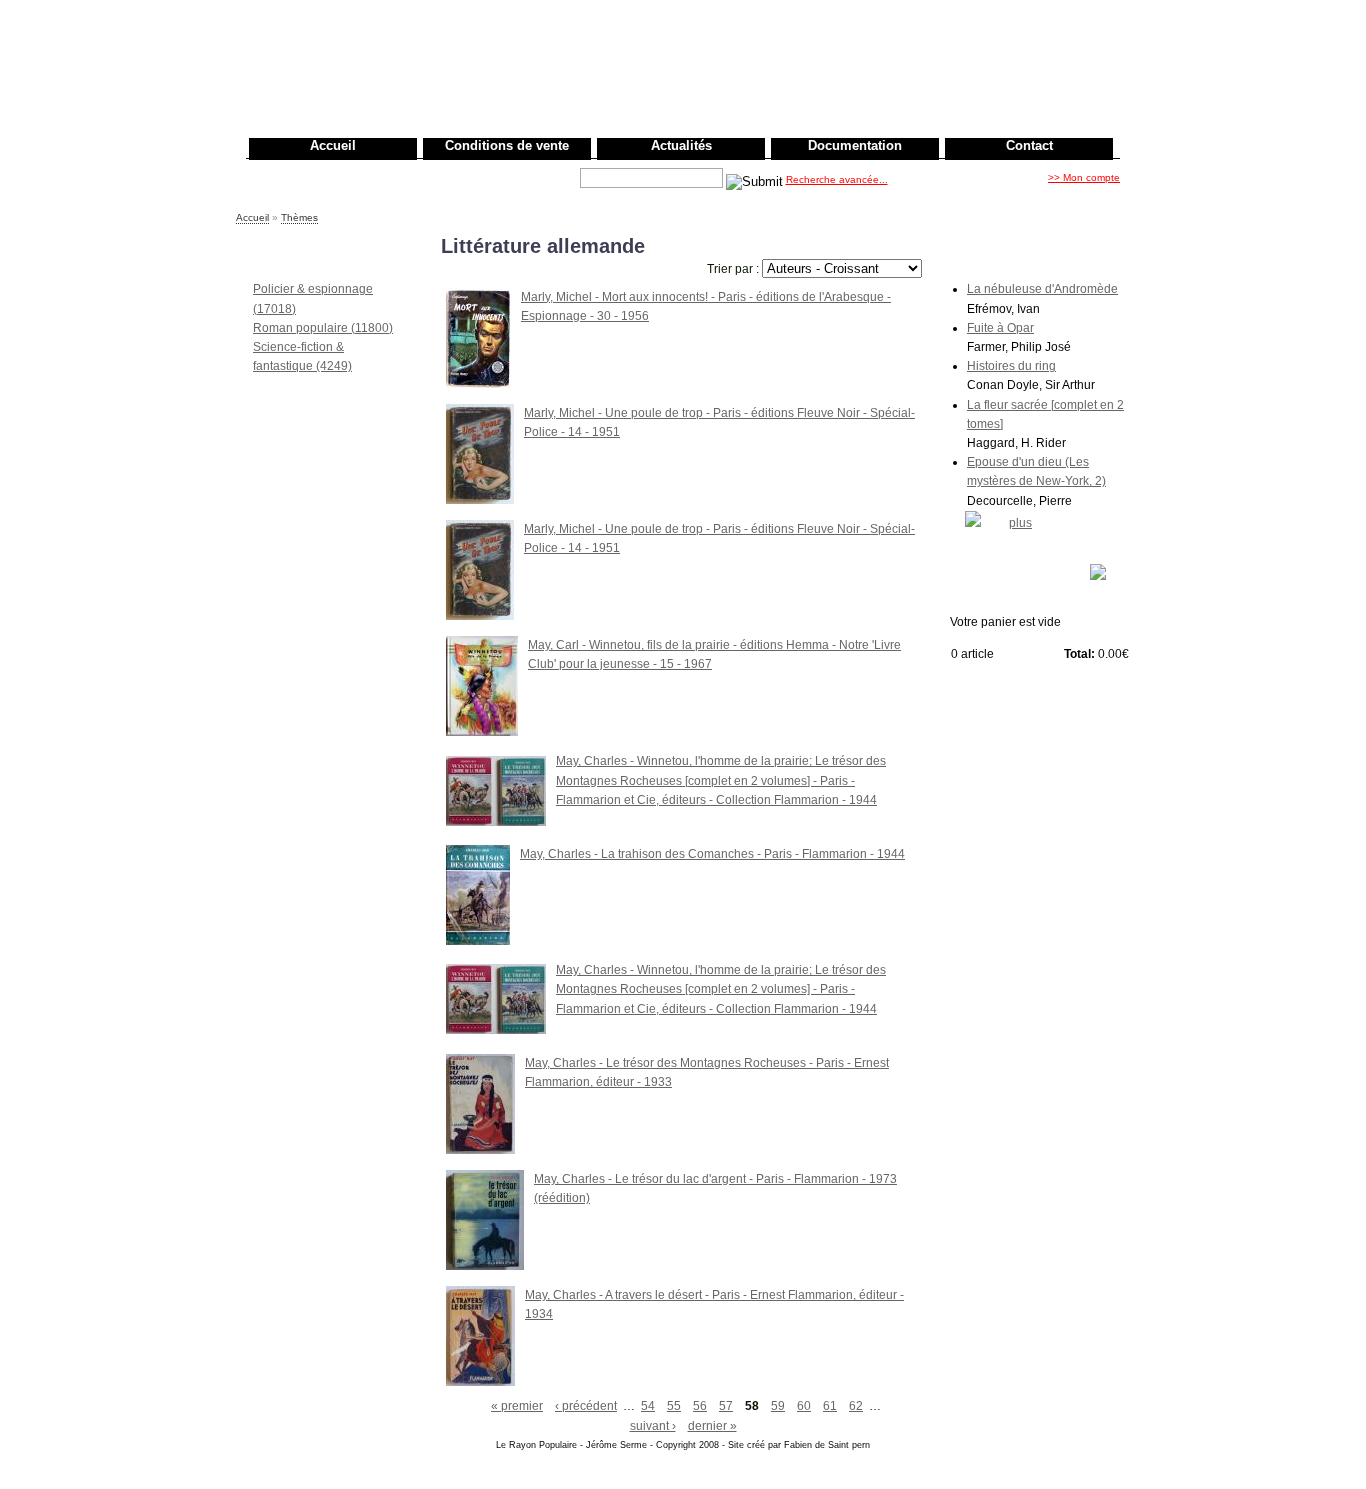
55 (674, 1406)
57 (726, 1406)
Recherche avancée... (837, 179)
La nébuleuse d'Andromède (1042, 289)
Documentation (855, 145)
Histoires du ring (1011, 366)
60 (804, 1406)
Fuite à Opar (1000, 328)
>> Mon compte (1084, 177)
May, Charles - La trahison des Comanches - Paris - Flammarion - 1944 (712, 854)
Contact (1029, 145)
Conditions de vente (507, 145)
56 (700, 1406)
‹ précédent (586, 1406)
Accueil (333, 145)
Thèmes (299, 217)
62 (856, 1406)
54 (648, 1406)
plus (1020, 523)
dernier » (712, 1426)
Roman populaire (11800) (323, 328)
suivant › (653, 1426)
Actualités (681, 145)
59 (778, 1406)
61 (830, 1406)
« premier (517, 1406)
